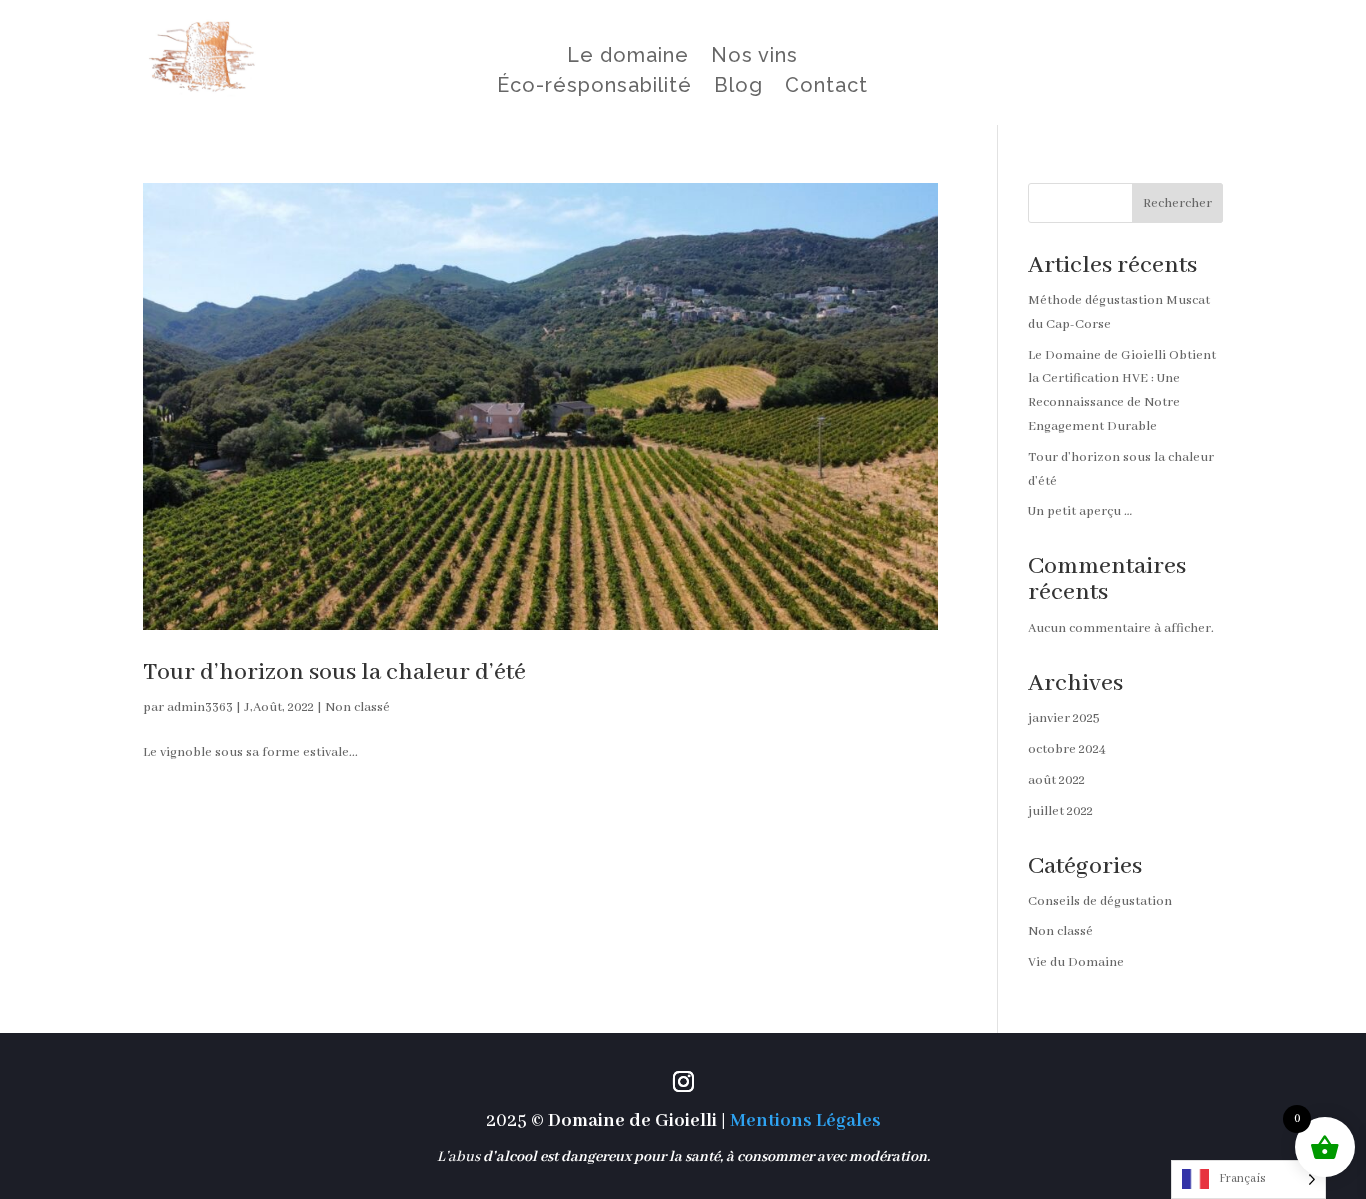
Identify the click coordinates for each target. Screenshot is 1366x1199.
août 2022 (1056, 780)
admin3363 (200, 707)
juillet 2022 (1060, 811)
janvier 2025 (1064, 718)
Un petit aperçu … (1080, 511)
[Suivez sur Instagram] (683, 1082)
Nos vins (754, 57)
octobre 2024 (1067, 749)
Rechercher (1177, 203)
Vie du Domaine (1076, 962)
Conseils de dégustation (1100, 901)
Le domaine (628, 57)
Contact (826, 87)
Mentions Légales (805, 1121)
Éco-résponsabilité (594, 87)
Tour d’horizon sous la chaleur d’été (334, 672)
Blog (738, 87)
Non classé (357, 707)
